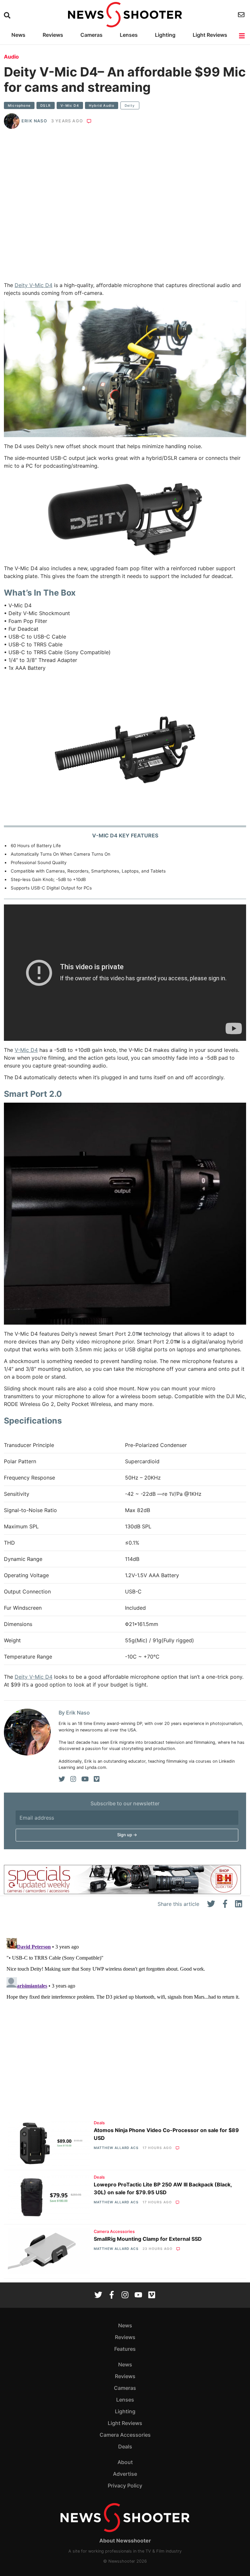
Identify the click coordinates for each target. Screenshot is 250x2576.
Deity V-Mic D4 (34, 285)
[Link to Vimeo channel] (152, 2295)
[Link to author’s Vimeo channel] (97, 1779)
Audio (11, 57)
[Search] (8, 15)
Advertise (125, 2474)
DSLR (46, 105)
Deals (99, 2123)
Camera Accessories (114, 2232)
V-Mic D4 (70, 105)
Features (125, 2349)
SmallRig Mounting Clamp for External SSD (148, 2239)
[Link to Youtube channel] (138, 2295)
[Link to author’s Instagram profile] (73, 1779)
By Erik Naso (74, 1713)
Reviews (53, 35)
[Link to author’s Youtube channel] (85, 1779)
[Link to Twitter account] (98, 2295)
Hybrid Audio (102, 105)
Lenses (129, 35)
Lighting (165, 35)
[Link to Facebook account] (112, 2295)
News (18, 35)
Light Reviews (210, 35)
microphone (19, 105)
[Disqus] (125, 2017)
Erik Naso (34, 121)
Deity (130, 105)
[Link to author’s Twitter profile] (62, 1779)
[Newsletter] (242, 15)
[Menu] (242, 36)
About (125, 2462)
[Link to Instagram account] (125, 2295)
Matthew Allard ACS (116, 2148)
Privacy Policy (125, 2486)
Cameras (91, 35)
